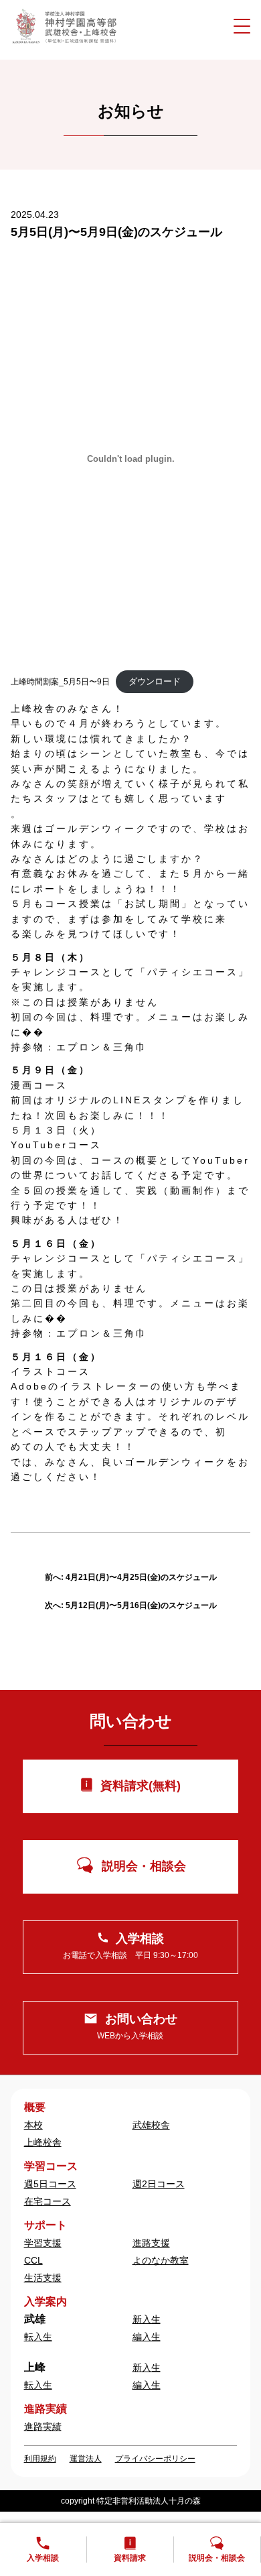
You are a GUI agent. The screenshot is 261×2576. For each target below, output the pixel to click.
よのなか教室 (161, 2260)
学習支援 (43, 2243)
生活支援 (43, 2278)
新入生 (147, 2319)
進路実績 (43, 2427)
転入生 (38, 2337)
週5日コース (50, 2184)
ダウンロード (155, 681)
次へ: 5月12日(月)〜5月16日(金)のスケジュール (131, 1605)
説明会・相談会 (144, 1866)
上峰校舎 (43, 2142)
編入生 (147, 2337)
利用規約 (40, 2459)
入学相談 (130, 1946)
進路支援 (151, 2243)
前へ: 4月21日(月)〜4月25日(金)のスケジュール (131, 1577)
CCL (33, 2260)
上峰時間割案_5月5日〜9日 (60, 682)
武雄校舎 (151, 2125)
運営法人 (86, 2459)
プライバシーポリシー (155, 2459)
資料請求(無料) (141, 1786)
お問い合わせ (137, 2027)
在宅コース (48, 2201)
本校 (33, 2125)
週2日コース (159, 2184)
